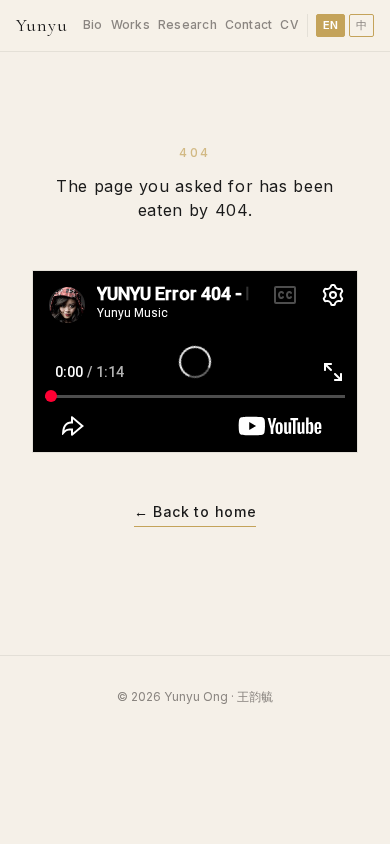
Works (130, 24)
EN (331, 25)
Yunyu (42, 25)
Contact (249, 24)
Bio (93, 24)
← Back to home (195, 511)
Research (187, 24)
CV (289, 24)
